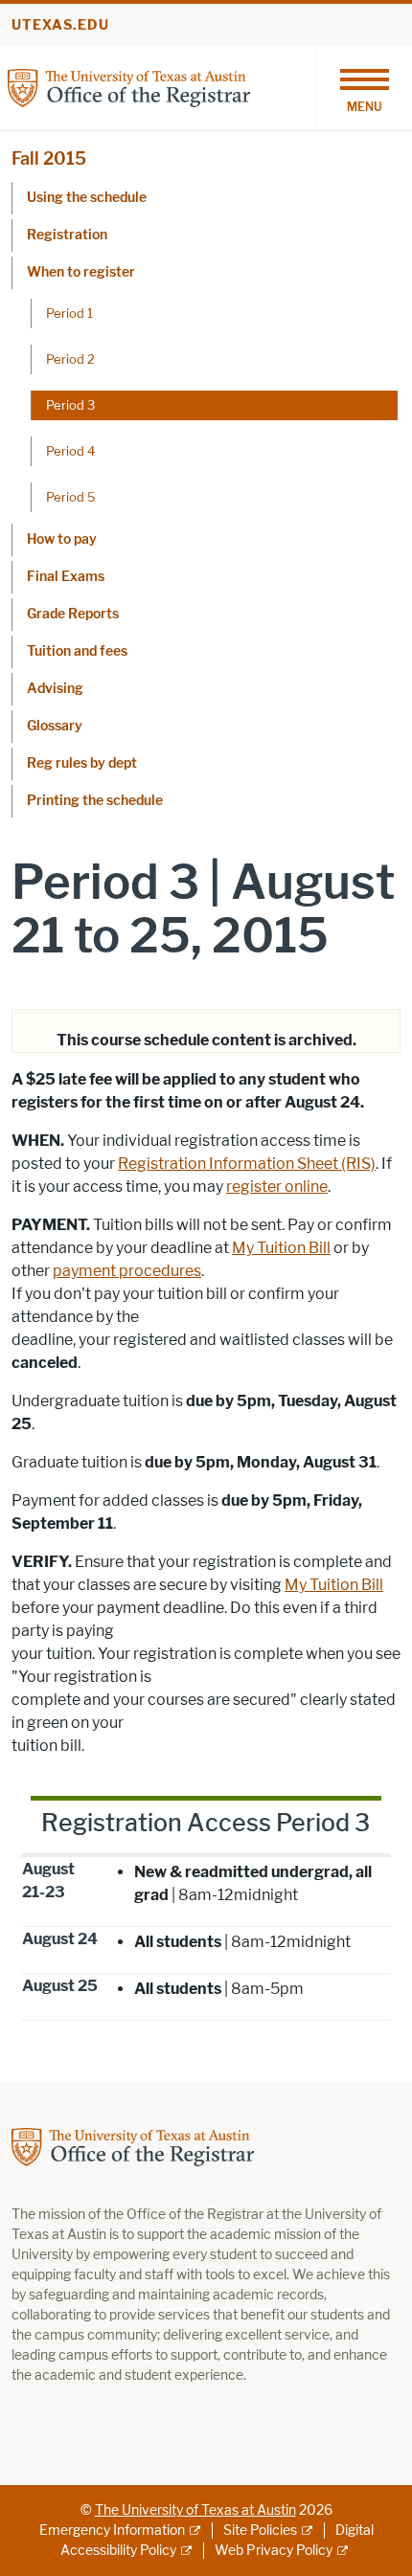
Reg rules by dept (82, 763)
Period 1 (69, 313)
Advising (55, 689)
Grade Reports (73, 614)
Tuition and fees (77, 651)
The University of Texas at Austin (195, 2510)
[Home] (129, 87)
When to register (81, 272)
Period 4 (70, 451)
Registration (67, 235)
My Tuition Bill (281, 1248)
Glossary (55, 726)
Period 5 (71, 497)
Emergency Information (112, 2531)
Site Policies (260, 2531)
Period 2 (70, 359)
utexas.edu (60, 25)
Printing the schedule (95, 801)
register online (277, 1187)
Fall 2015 (49, 159)
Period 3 (70, 405)
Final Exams (66, 577)
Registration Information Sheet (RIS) (247, 1164)
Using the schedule (87, 198)
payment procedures (127, 1271)
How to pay (62, 539)
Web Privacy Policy (274, 2551)
